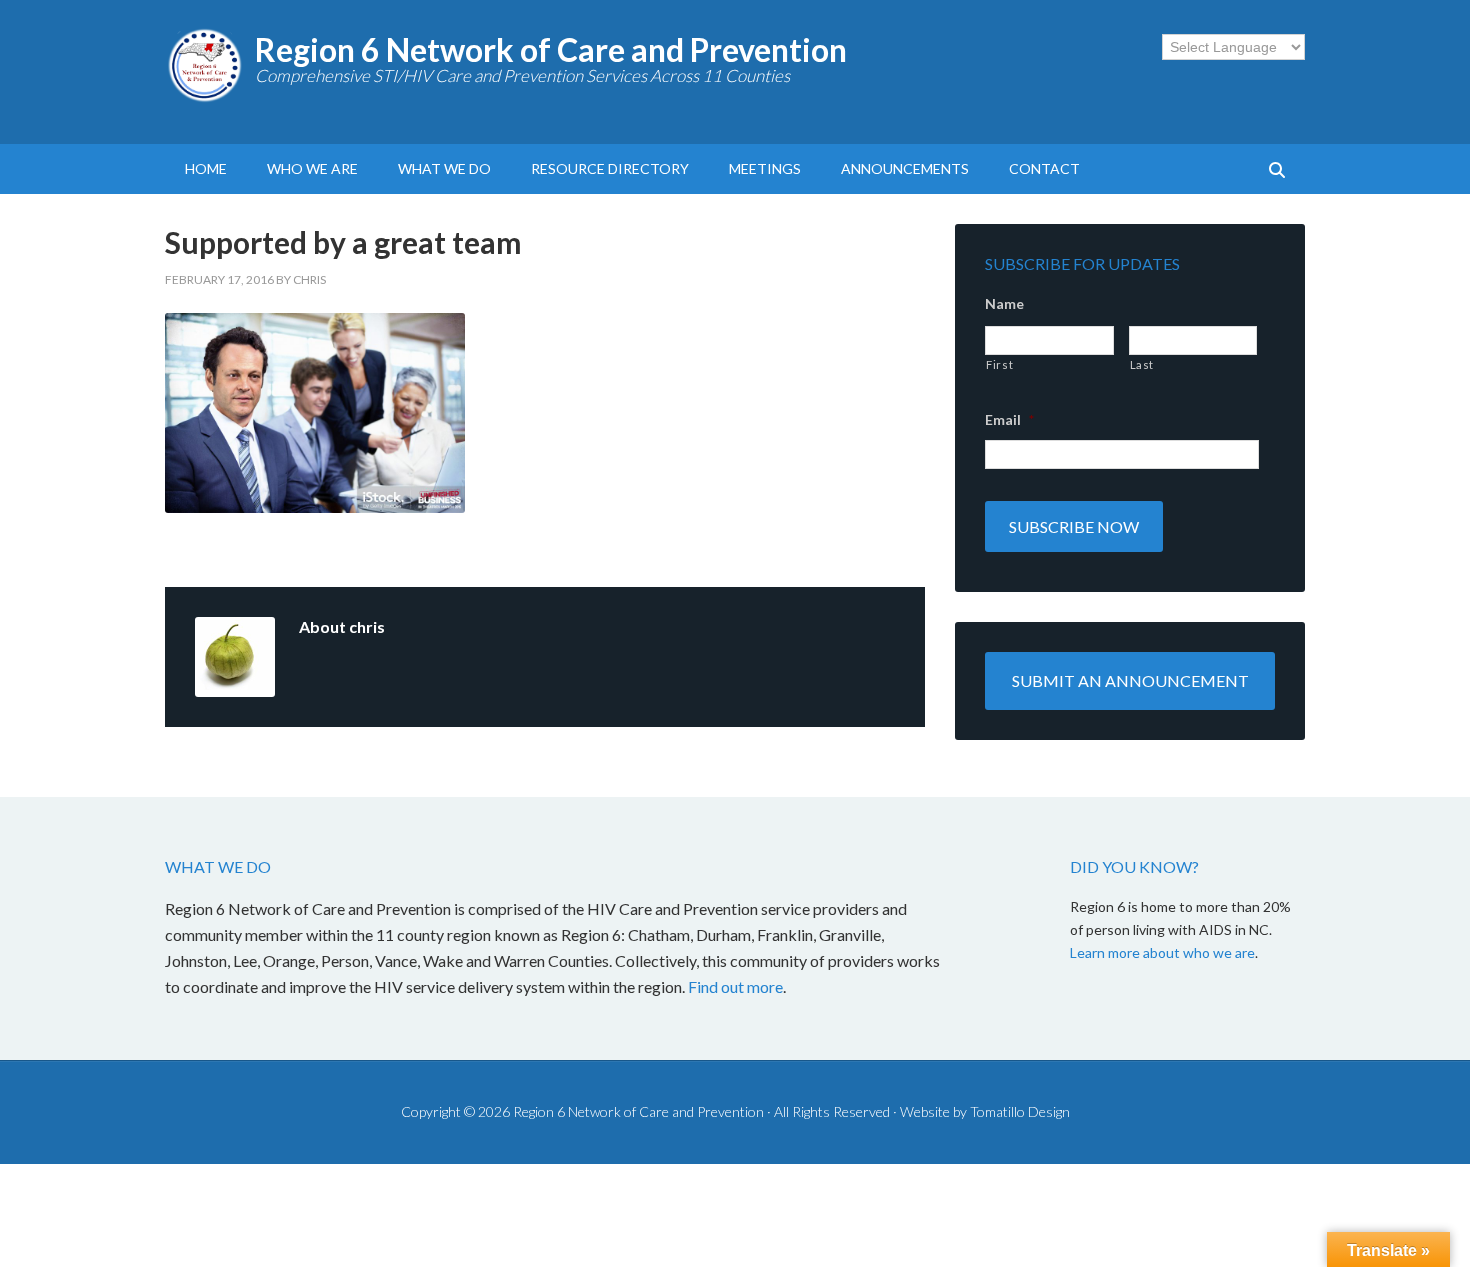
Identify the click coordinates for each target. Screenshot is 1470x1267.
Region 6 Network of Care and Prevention (551, 49)
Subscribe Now (1074, 526)
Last (1142, 364)
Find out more (735, 986)
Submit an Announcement (1130, 680)
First (999, 364)
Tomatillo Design (1020, 1111)
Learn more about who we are (1162, 952)
